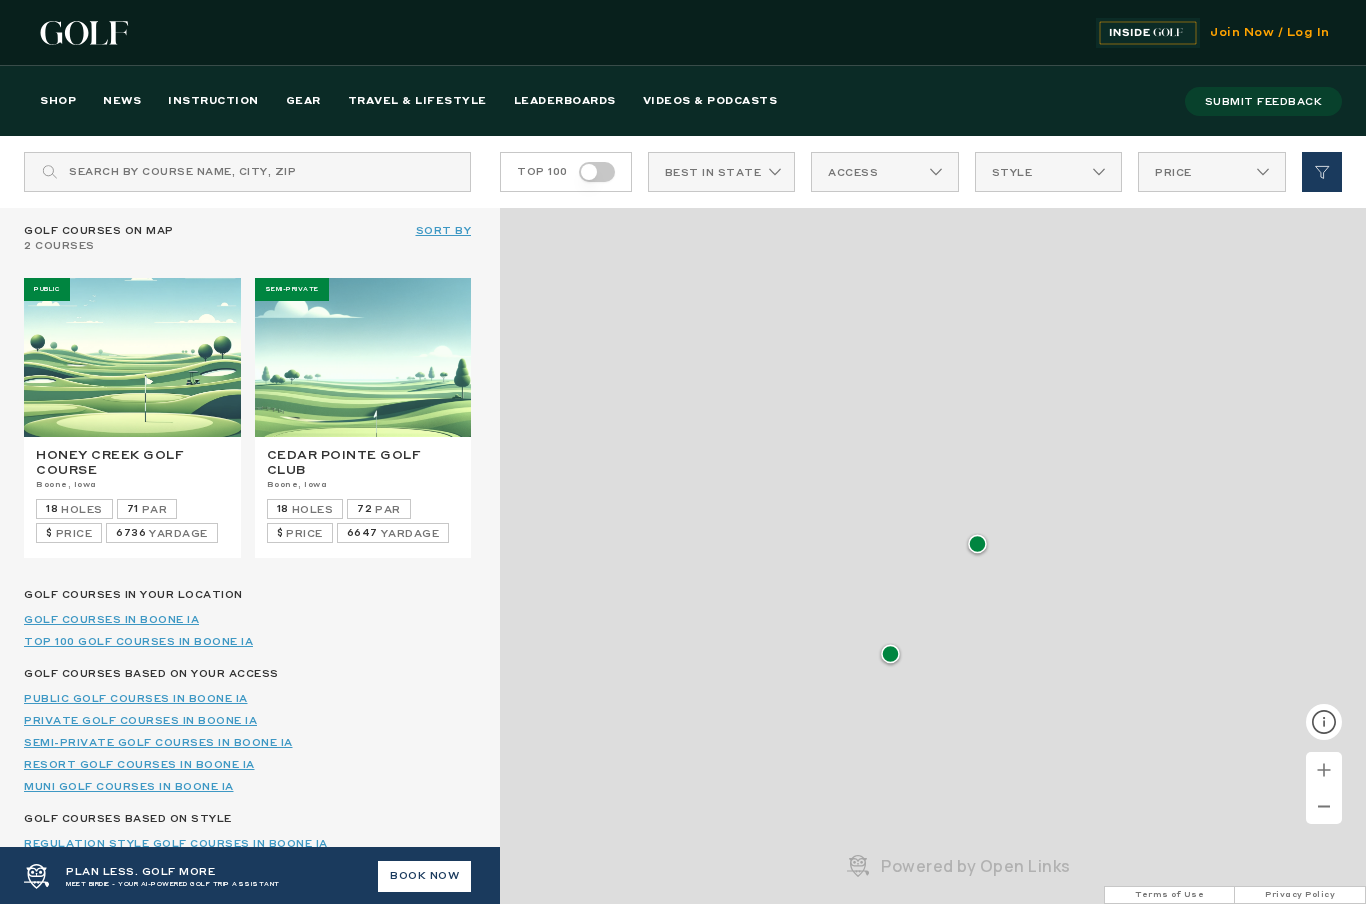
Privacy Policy (1300, 895)
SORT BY (444, 231)
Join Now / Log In (1270, 33)
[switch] (597, 172)
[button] (977, 545)
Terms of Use (1169, 895)
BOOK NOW (424, 876)
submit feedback (1264, 102)
